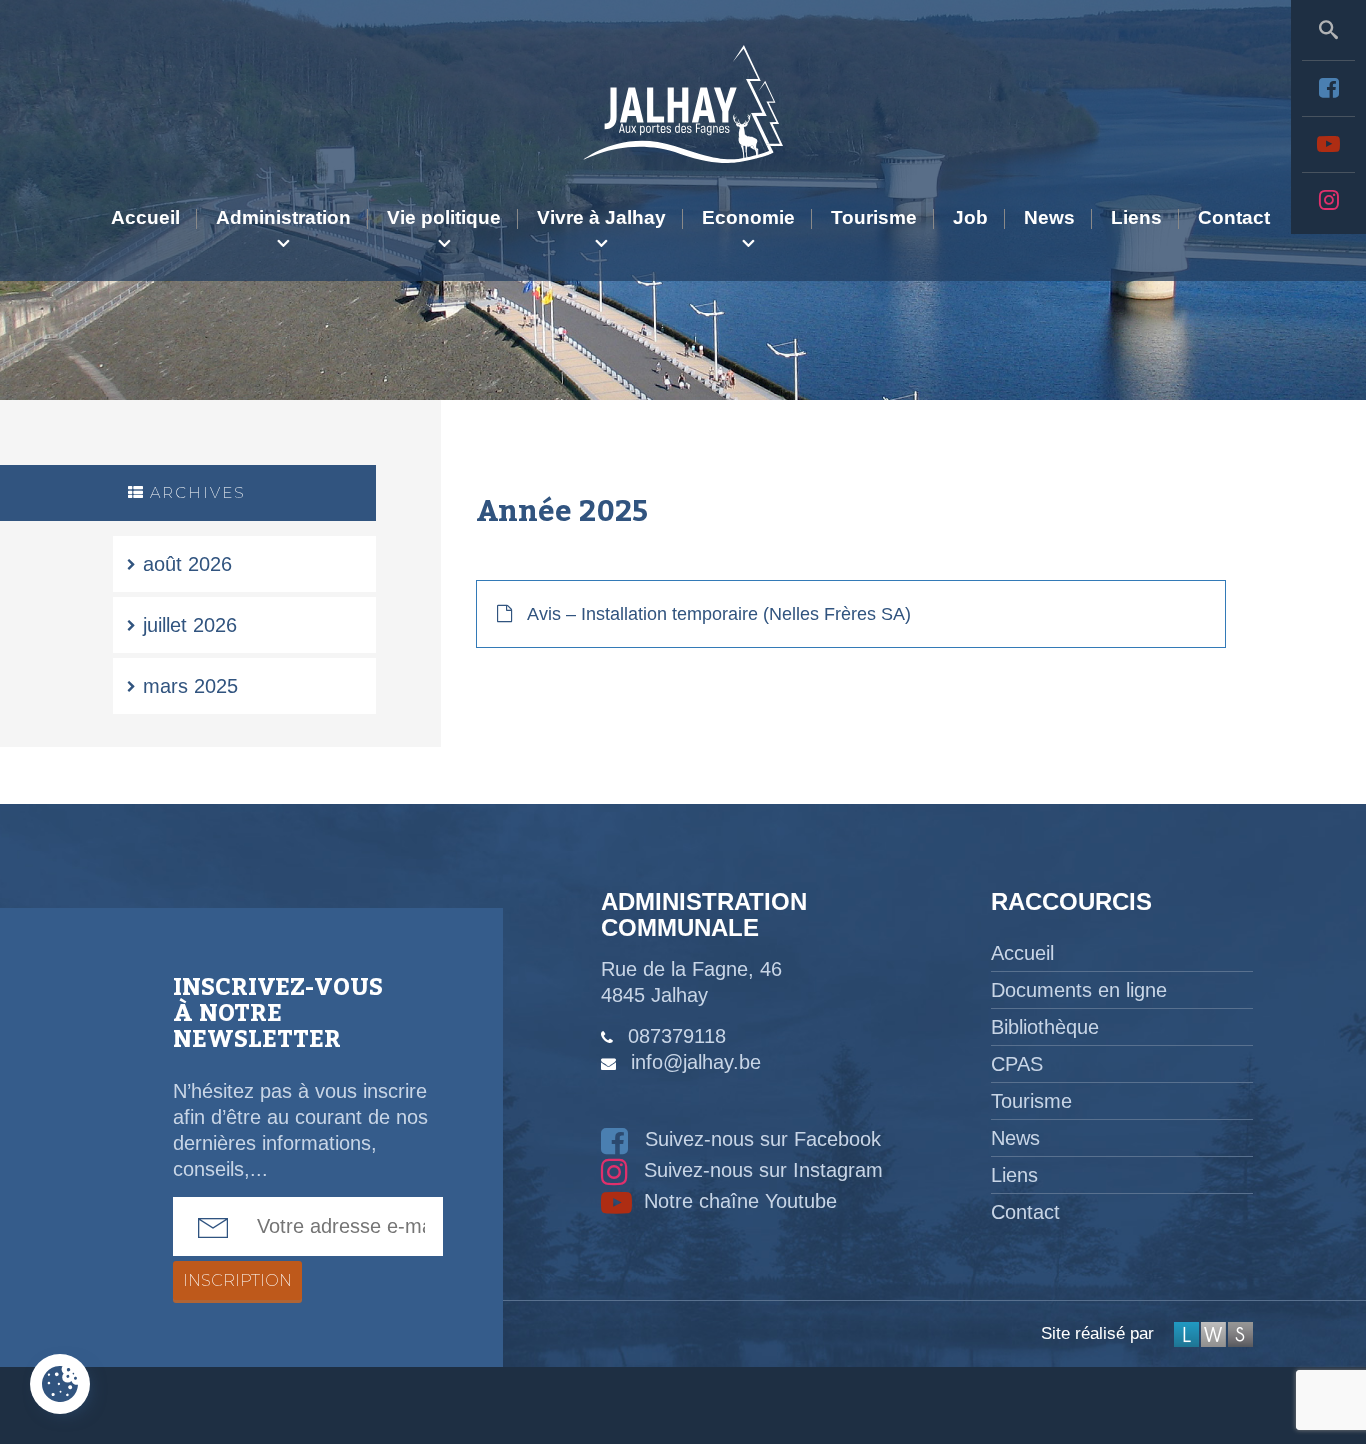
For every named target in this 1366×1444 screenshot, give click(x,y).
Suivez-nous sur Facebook (760, 1139)
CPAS (1017, 1064)
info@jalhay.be (696, 1062)
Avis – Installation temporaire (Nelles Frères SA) (719, 614)
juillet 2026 (190, 625)
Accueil (145, 217)
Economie (748, 217)
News (1049, 217)
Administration (283, 217)
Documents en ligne (1079, 990)
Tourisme (874, 217)
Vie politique (444, 217)
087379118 (677, 1036)
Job (970, 217)
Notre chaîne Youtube (737, 1201)
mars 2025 (190, 686)
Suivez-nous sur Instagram (760, 1170)
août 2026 (187, 564)
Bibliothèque (1045, 1027)
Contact (1234, 217)
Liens (1136, 217)
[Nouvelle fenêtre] (1328, 88)
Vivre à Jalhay (601, 217)
